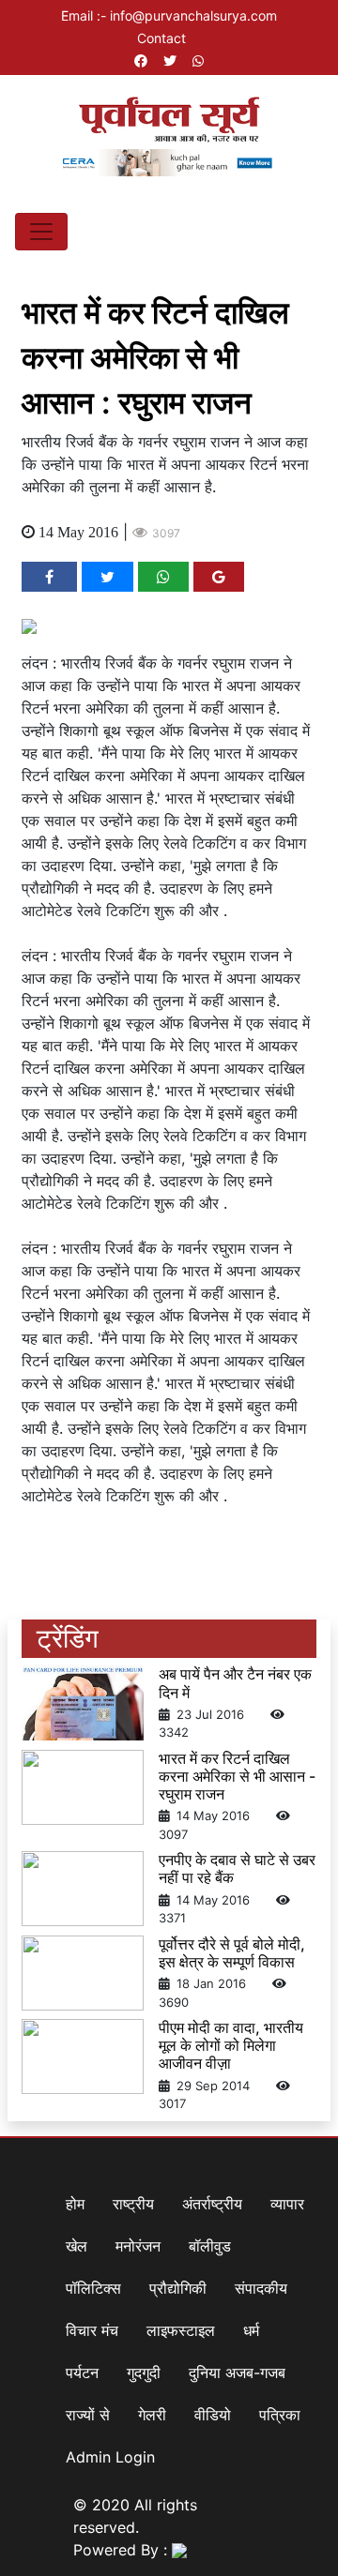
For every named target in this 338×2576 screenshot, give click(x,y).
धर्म (251, 2330)
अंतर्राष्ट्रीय (212, 2204)
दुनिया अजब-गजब (237, 2373)
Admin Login (110, 2457)
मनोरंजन (138, 2246)
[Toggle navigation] (41, 232)
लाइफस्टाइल (181, 2330)
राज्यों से (88, 2415)
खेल (77, 2246)
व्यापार (287, 2204)
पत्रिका (280, 2415)
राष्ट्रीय (133, 2204)
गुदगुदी (144, 2373)
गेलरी (152, 2415)
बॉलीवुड (210, 2246)
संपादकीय (261, 2288)
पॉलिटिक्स (93, 2288)
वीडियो (213, 2415)
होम (75, 2204)
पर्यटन (82, 2373)
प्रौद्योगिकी (178, 2288)
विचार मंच (92, 2330)
